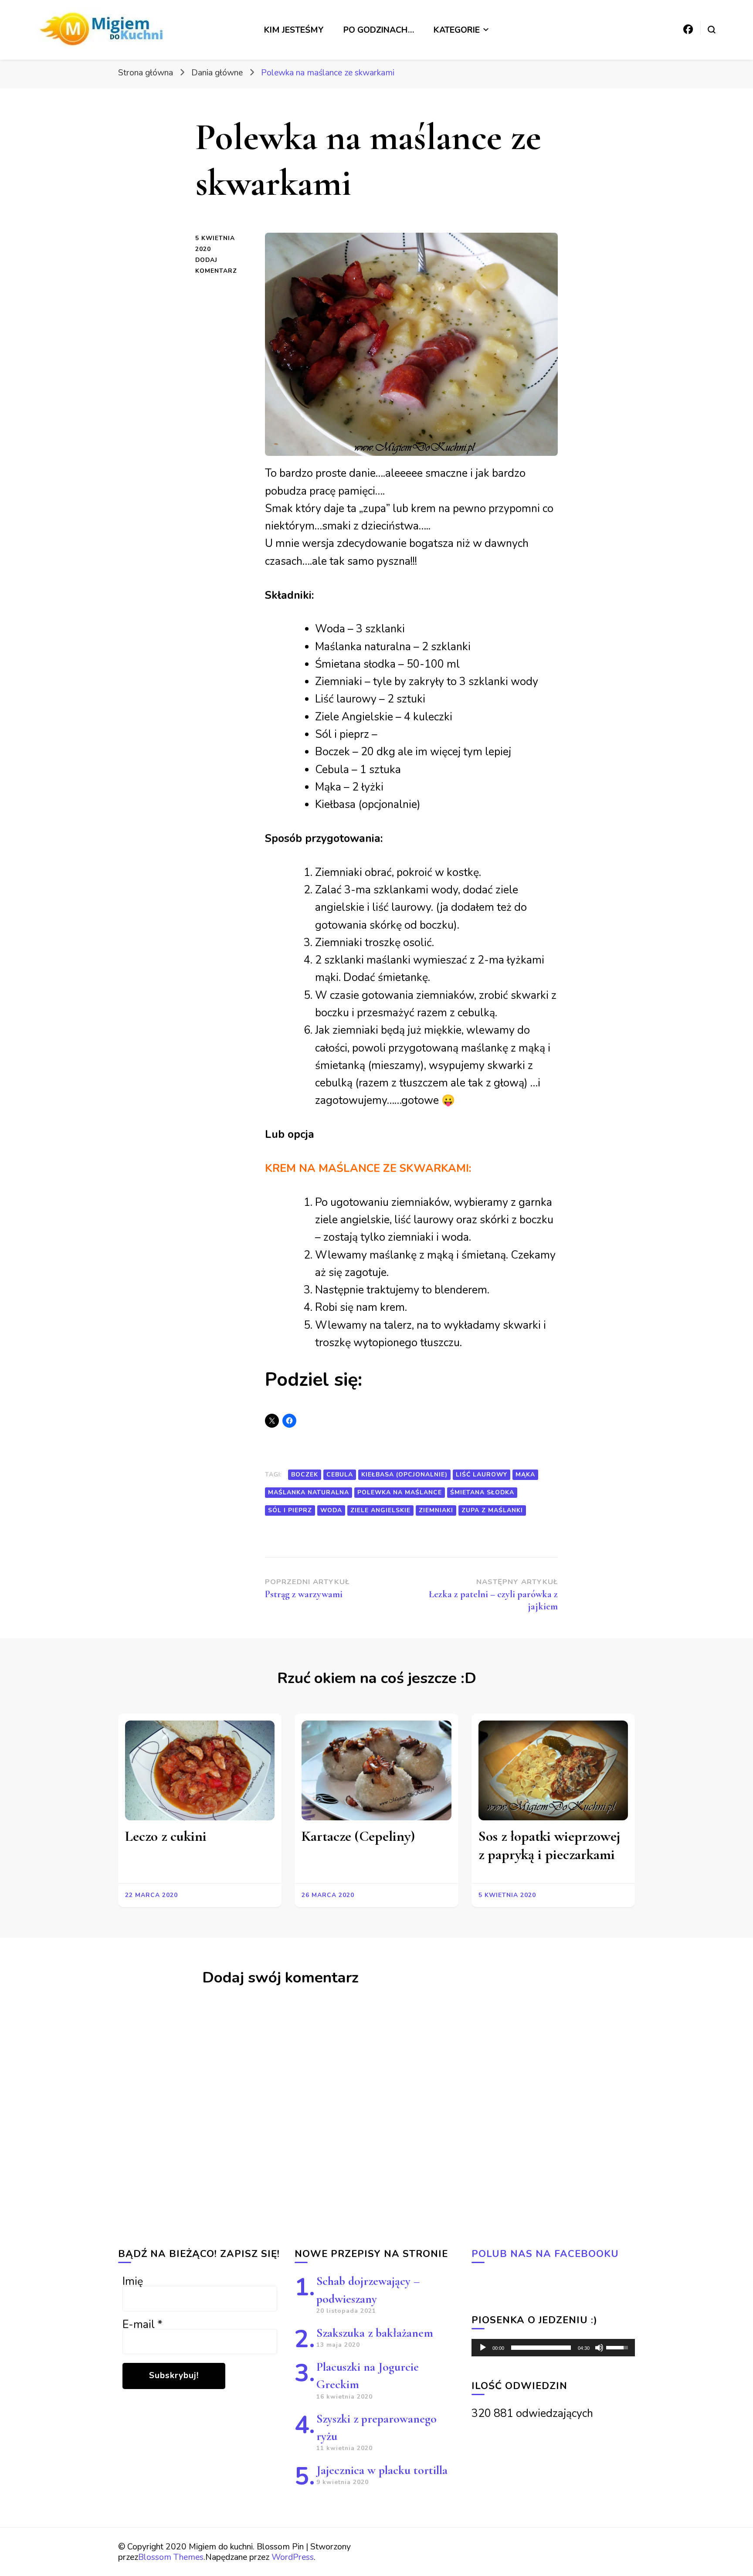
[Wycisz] (599, 2348)
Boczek (305, 1475)
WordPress (293, 2557)
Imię (133, 2281)
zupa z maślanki (492, 1510)
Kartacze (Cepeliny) (358, 1836)
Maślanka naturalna (309, 1492)
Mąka (525, 1475)
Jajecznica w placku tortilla (382, 2470)
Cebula (340, 1475)
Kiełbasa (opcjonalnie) (404, 1475)
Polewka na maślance (400, 1492)
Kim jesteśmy (294, 30)
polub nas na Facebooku (545, 2254)
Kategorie (457, 30)
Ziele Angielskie (380, 1510)
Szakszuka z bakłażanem (375, 2333)
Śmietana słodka (482, 1492)
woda (331, 1510)
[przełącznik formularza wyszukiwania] (712, 30)
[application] (553, 2348)
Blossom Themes (171, 2557)
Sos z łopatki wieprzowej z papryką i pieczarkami (549, 1845)
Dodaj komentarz (224, 266)
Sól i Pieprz (290, 1510)
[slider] (541, 2348)
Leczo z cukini (166, 1836)
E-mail (142, 2325)
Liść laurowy (482, 1475)
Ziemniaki (436, 1510)
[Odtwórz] (483, 2348)
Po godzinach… (379, 30)
